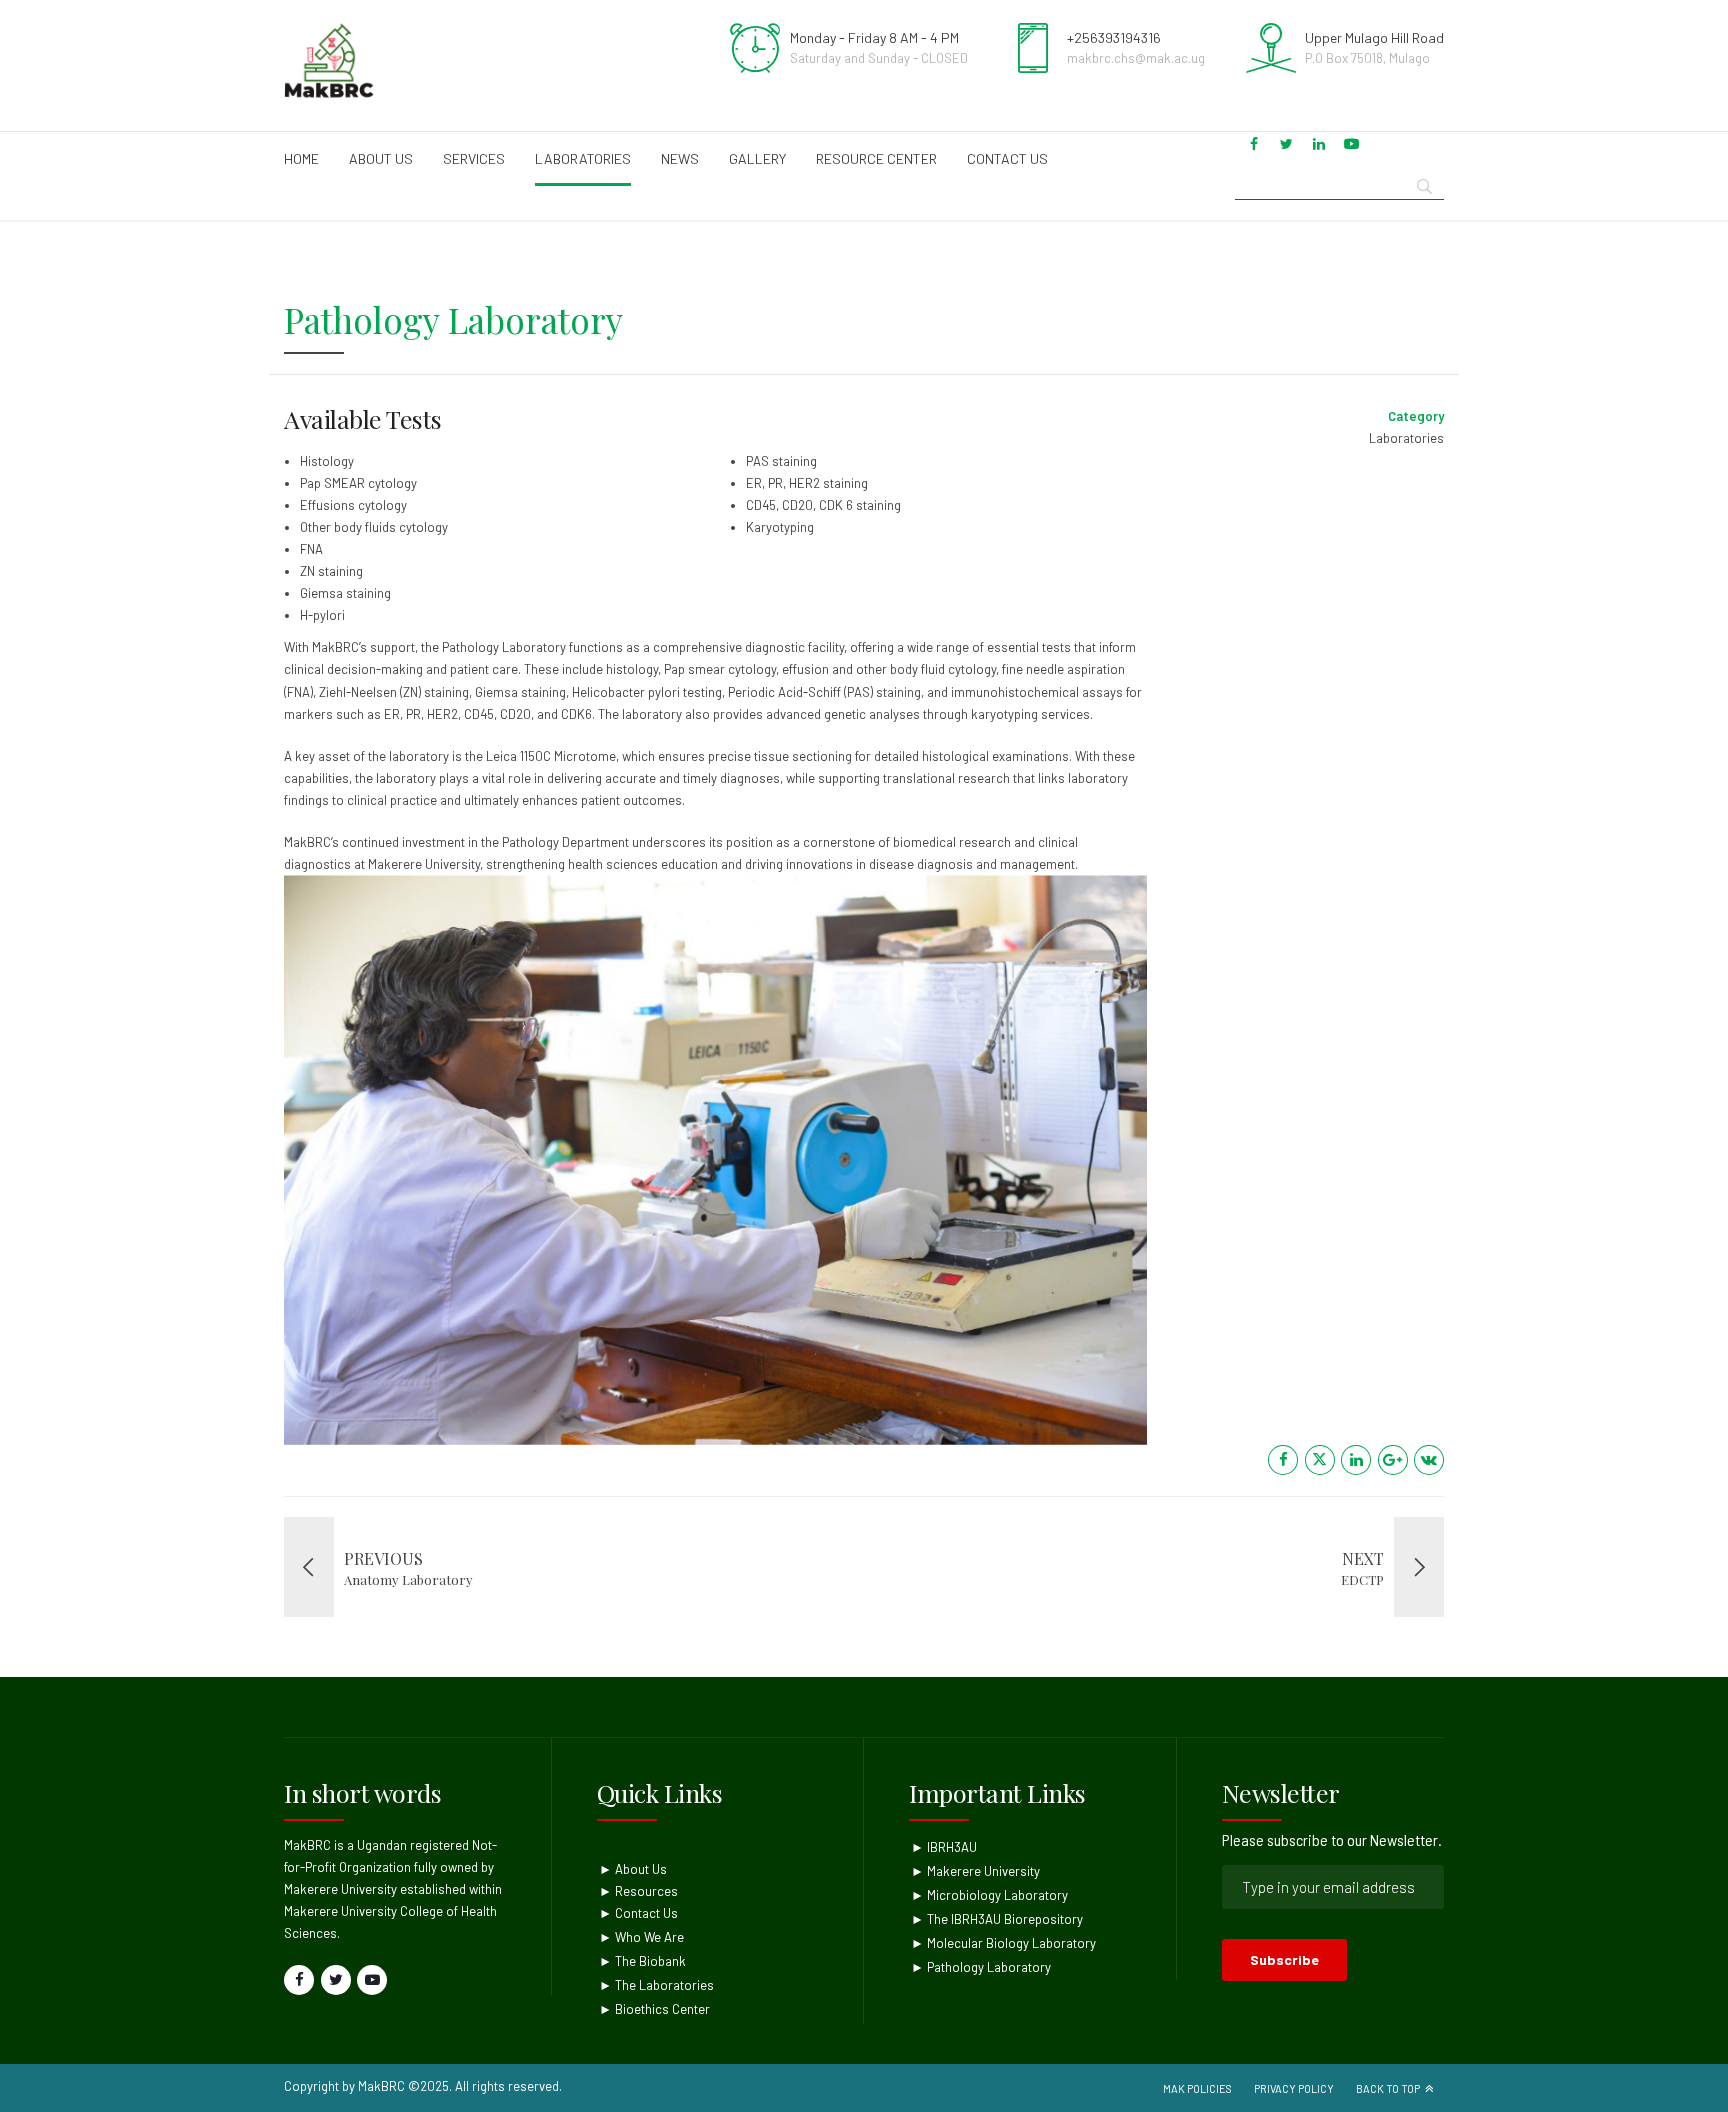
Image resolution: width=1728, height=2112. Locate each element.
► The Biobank (642, 1961)
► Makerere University (975, 1871)
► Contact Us (638, 1913)
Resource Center (876, 158)
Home (301, 158)
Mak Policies (1197, 2088)
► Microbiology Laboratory (989, 1895)
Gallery (757, 158)
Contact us (1007, 158)
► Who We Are (641, 1937)
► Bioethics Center (654, 2009)
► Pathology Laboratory (981, 1967)
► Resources (638, 1891)
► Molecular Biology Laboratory (1003, 1943)
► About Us (633, 1869)
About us (381, 158)
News (680, 158)
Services (474, 158)
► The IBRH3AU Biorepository (997, 1919)
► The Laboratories (656, 1985)
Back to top (1388, 2088)
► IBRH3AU (944, 1847)
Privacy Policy (1294, 2088)
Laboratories (583, 158)
